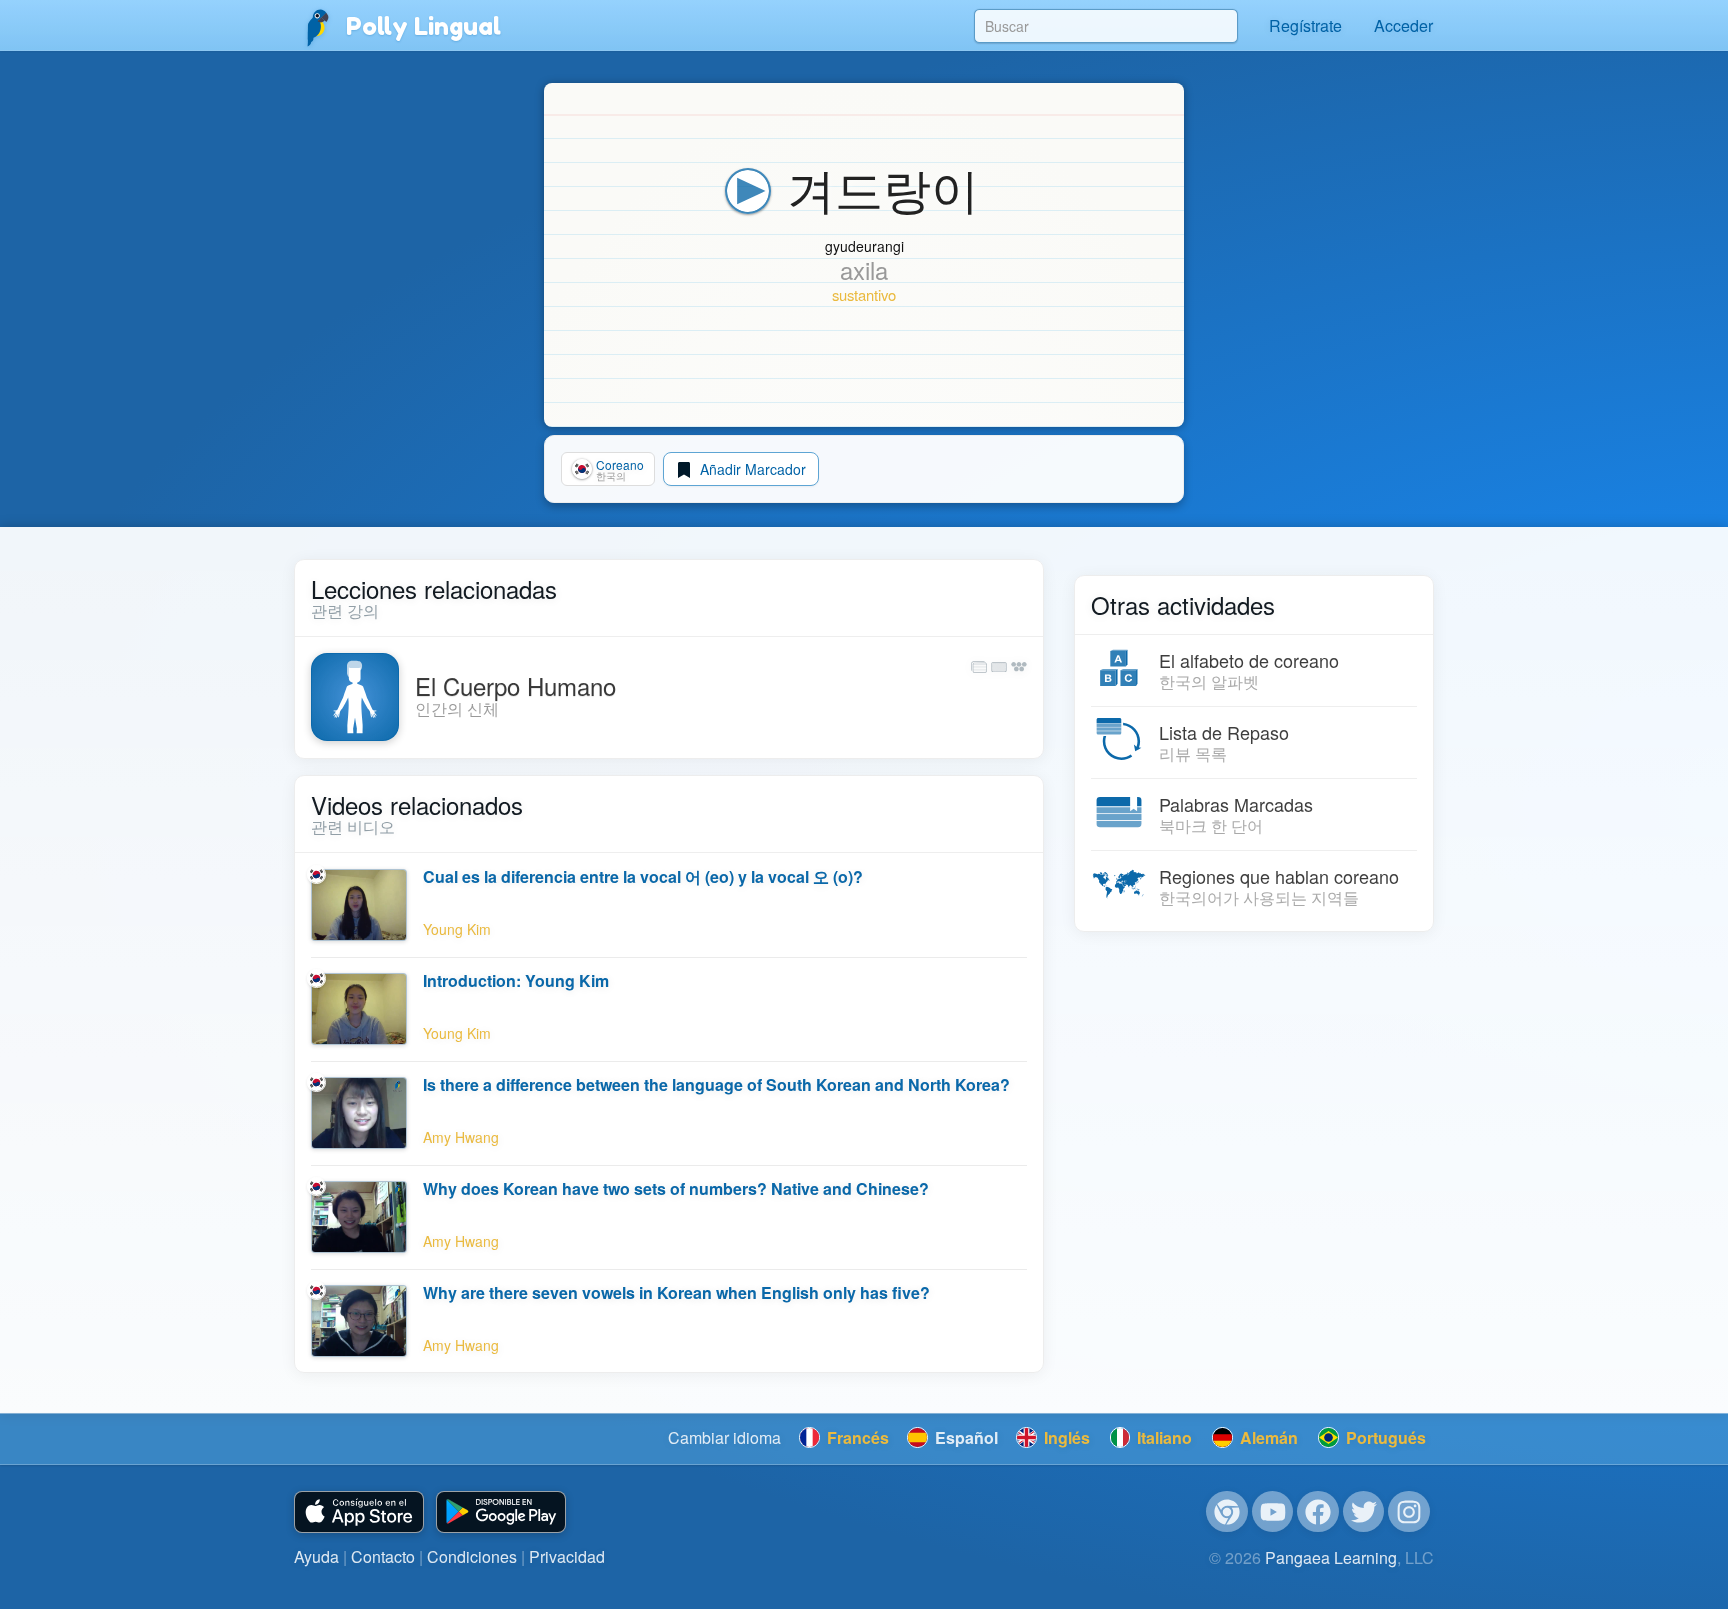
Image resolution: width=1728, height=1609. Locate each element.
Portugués (1384, 1437)
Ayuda (316, 1556)
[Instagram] (1409, 1512)
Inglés (1065, 1437)
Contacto (383, 1556)
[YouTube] (1273, 1512)
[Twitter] (1364, 1512)
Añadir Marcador (751, 469)
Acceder (1403, 25)
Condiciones (472, 1556)
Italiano (1162, 1437)
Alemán (1267, 1437)
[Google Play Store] (501, 1512)
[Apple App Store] (359, 1512)
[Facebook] (1318, 1512)
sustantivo (864, 294)
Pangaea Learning (1331, 1557)
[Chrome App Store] (1227, 1512)
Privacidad (567, 1556)
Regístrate (1305, 25)
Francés (856, 1437)
